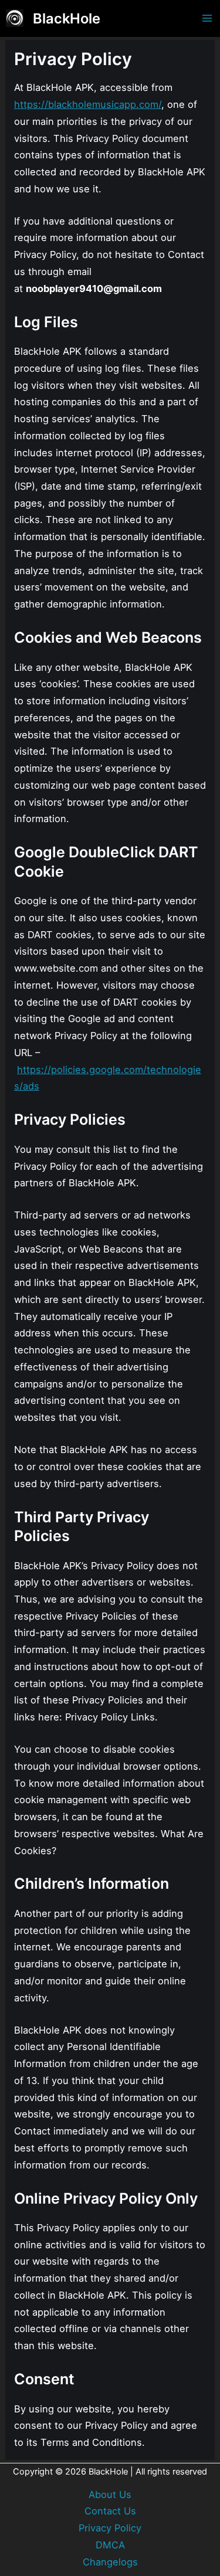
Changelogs (110, 2562)
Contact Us (110, 2511)
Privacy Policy (110, 2528)
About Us (110, 2494)
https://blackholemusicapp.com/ (88, 104)
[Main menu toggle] (207, 18)
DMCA (110, 2545)
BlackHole (67, 18)
